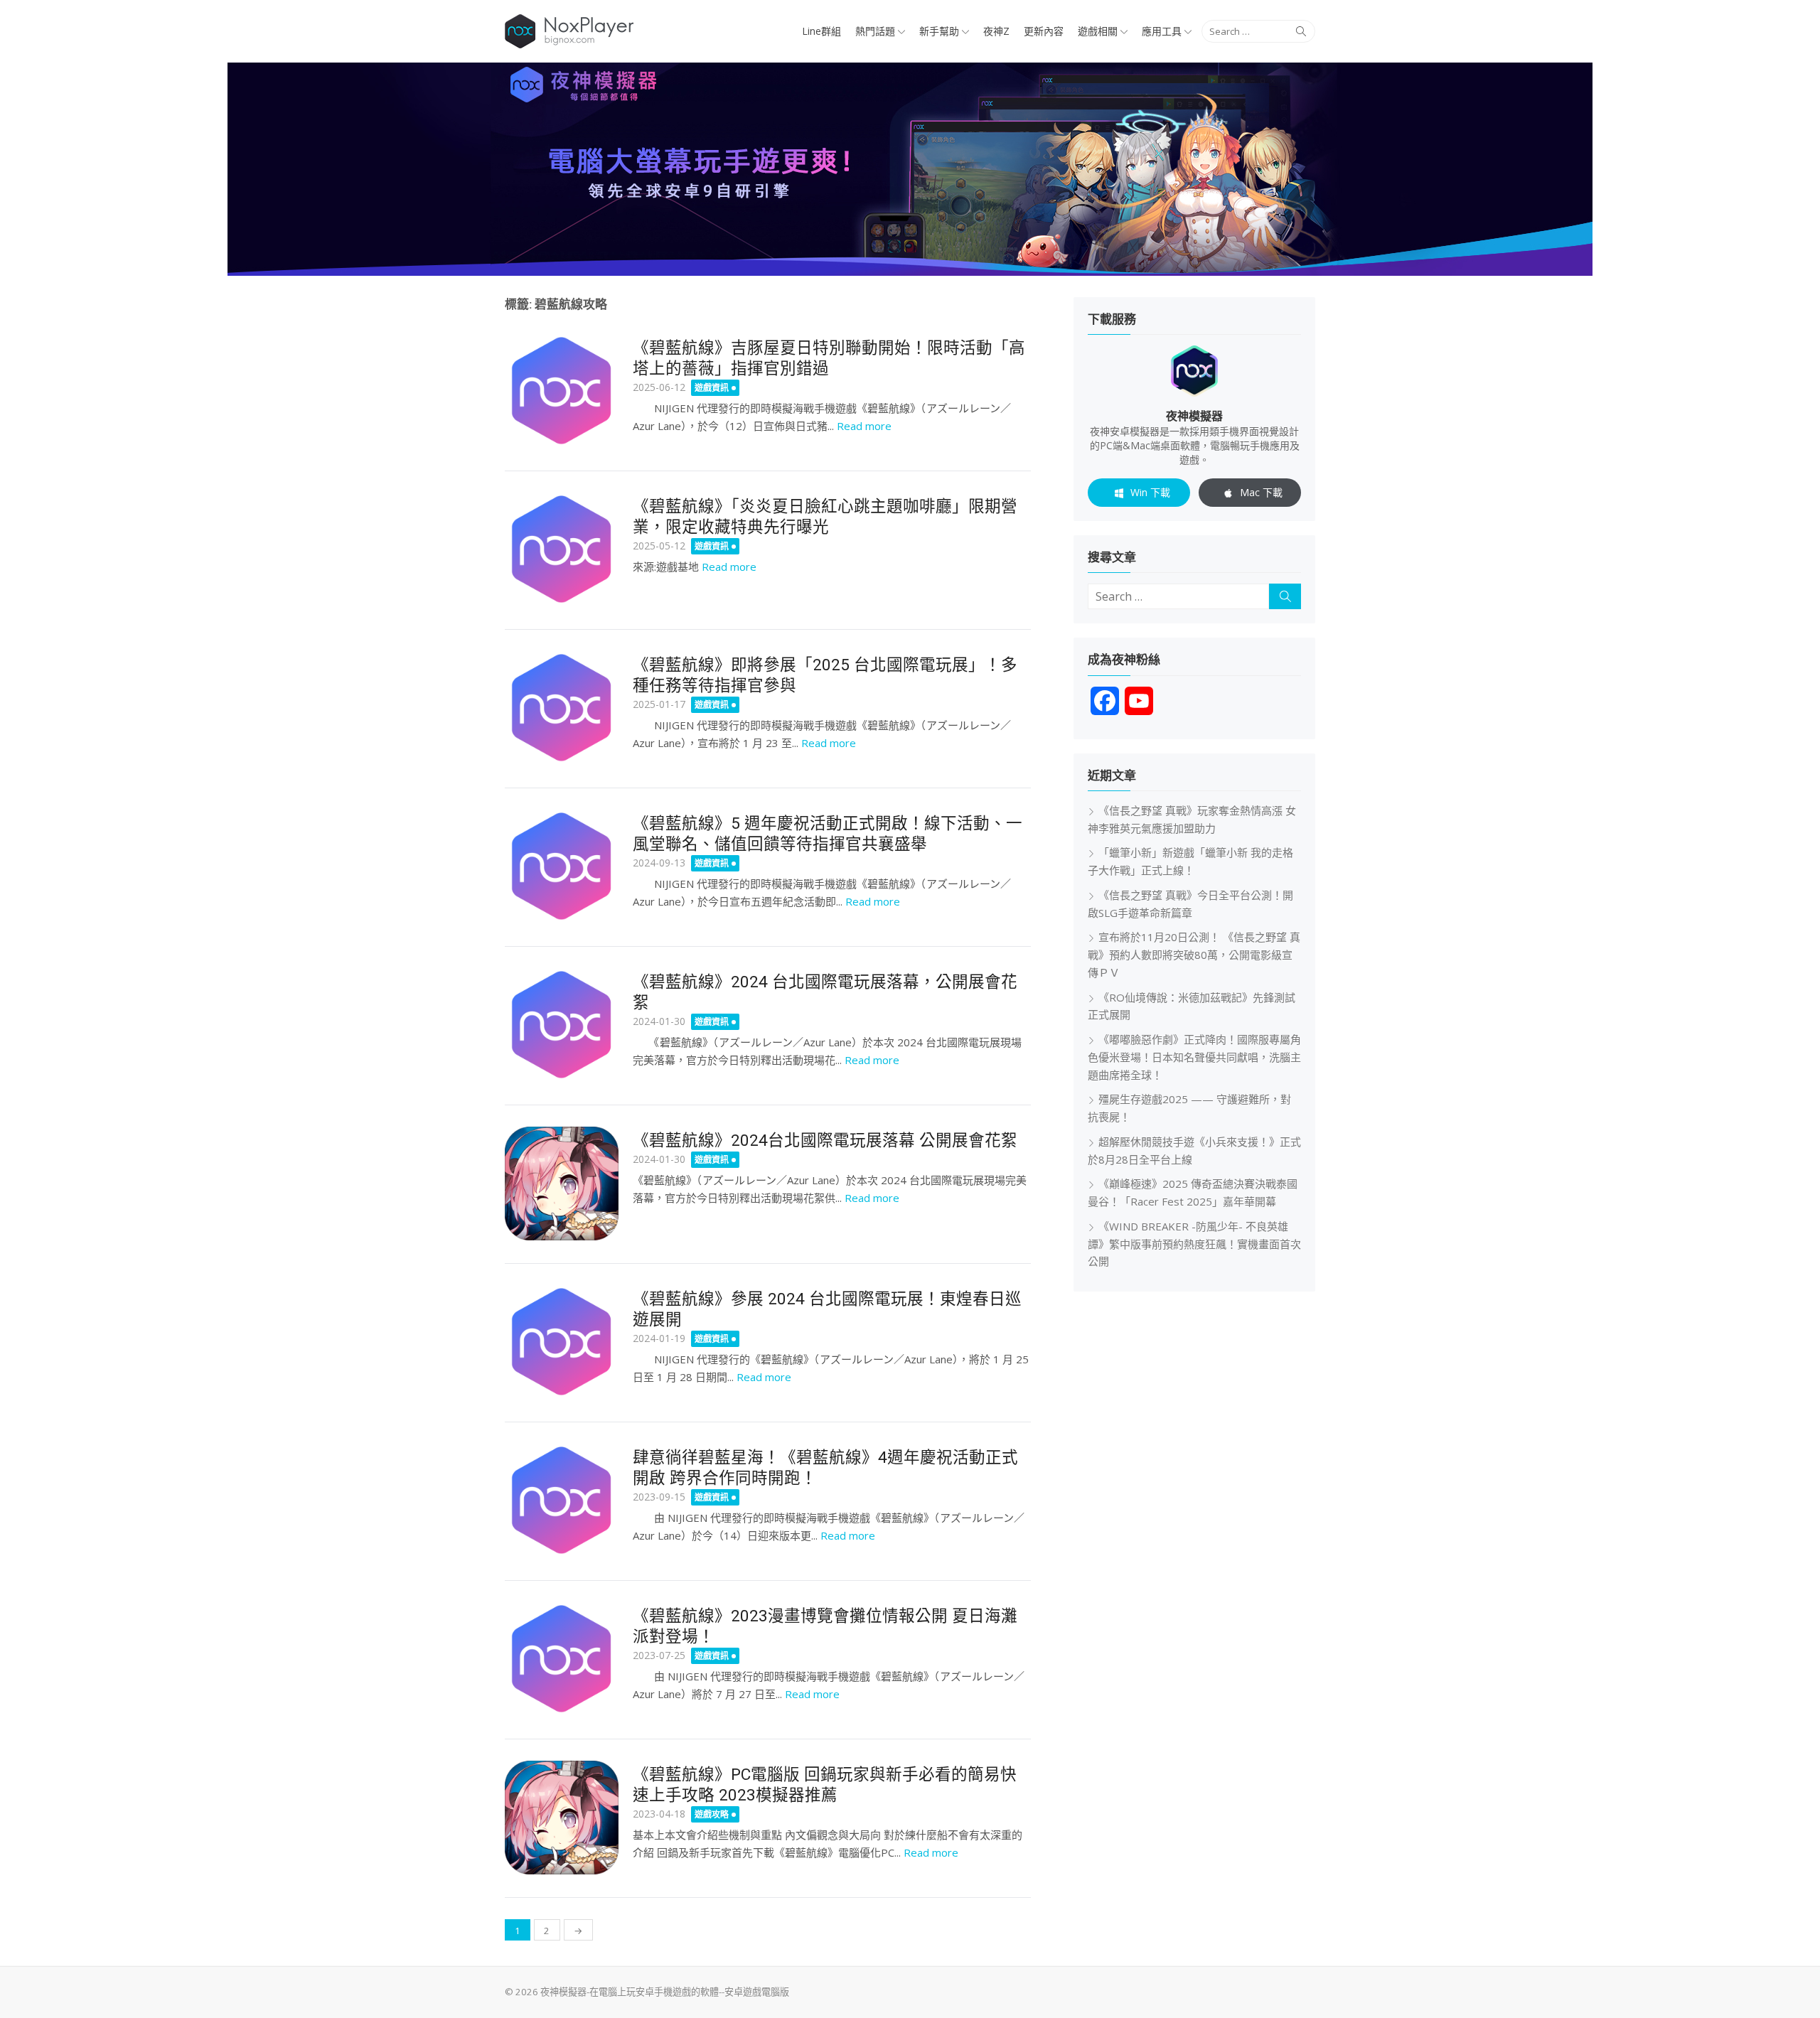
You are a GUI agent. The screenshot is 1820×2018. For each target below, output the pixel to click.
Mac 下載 (1261, 492)
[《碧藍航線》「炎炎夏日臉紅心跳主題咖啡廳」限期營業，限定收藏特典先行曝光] (562, 549)
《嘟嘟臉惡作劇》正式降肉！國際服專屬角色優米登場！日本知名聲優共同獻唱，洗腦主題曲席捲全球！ (1194, 1057)
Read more (864, 426)
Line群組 (821, 31)
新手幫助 (939, 31)
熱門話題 (875, 31)
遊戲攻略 (712, 1814)
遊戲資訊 (712, 388)
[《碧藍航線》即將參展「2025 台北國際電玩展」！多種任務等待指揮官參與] (562, 708)
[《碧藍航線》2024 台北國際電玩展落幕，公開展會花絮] (562, 1025)
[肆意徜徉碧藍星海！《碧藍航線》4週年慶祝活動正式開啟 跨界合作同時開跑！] (562, 1501)
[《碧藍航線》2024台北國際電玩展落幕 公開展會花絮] (562, 1184)
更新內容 (1044, 31)
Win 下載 (1150, 492)
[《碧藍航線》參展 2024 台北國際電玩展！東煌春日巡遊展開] (562, 1342)
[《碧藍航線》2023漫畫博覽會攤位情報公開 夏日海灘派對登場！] (562, 1659)
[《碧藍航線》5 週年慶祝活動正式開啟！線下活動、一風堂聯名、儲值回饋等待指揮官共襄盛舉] (562, 866)
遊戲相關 (1098, 31)
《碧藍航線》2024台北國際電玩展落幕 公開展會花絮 (825, 1140)
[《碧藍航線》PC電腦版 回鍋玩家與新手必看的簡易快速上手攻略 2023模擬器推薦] (562, 1818)
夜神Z (996, 31)
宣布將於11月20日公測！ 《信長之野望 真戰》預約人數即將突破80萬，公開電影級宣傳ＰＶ (1194, 955)
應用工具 (1162, 31)
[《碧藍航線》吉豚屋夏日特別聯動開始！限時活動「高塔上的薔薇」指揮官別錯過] (562, 391)
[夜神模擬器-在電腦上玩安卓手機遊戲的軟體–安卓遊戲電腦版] (910, 169)
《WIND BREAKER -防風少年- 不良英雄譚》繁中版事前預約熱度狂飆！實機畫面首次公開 (1194, 1244)
